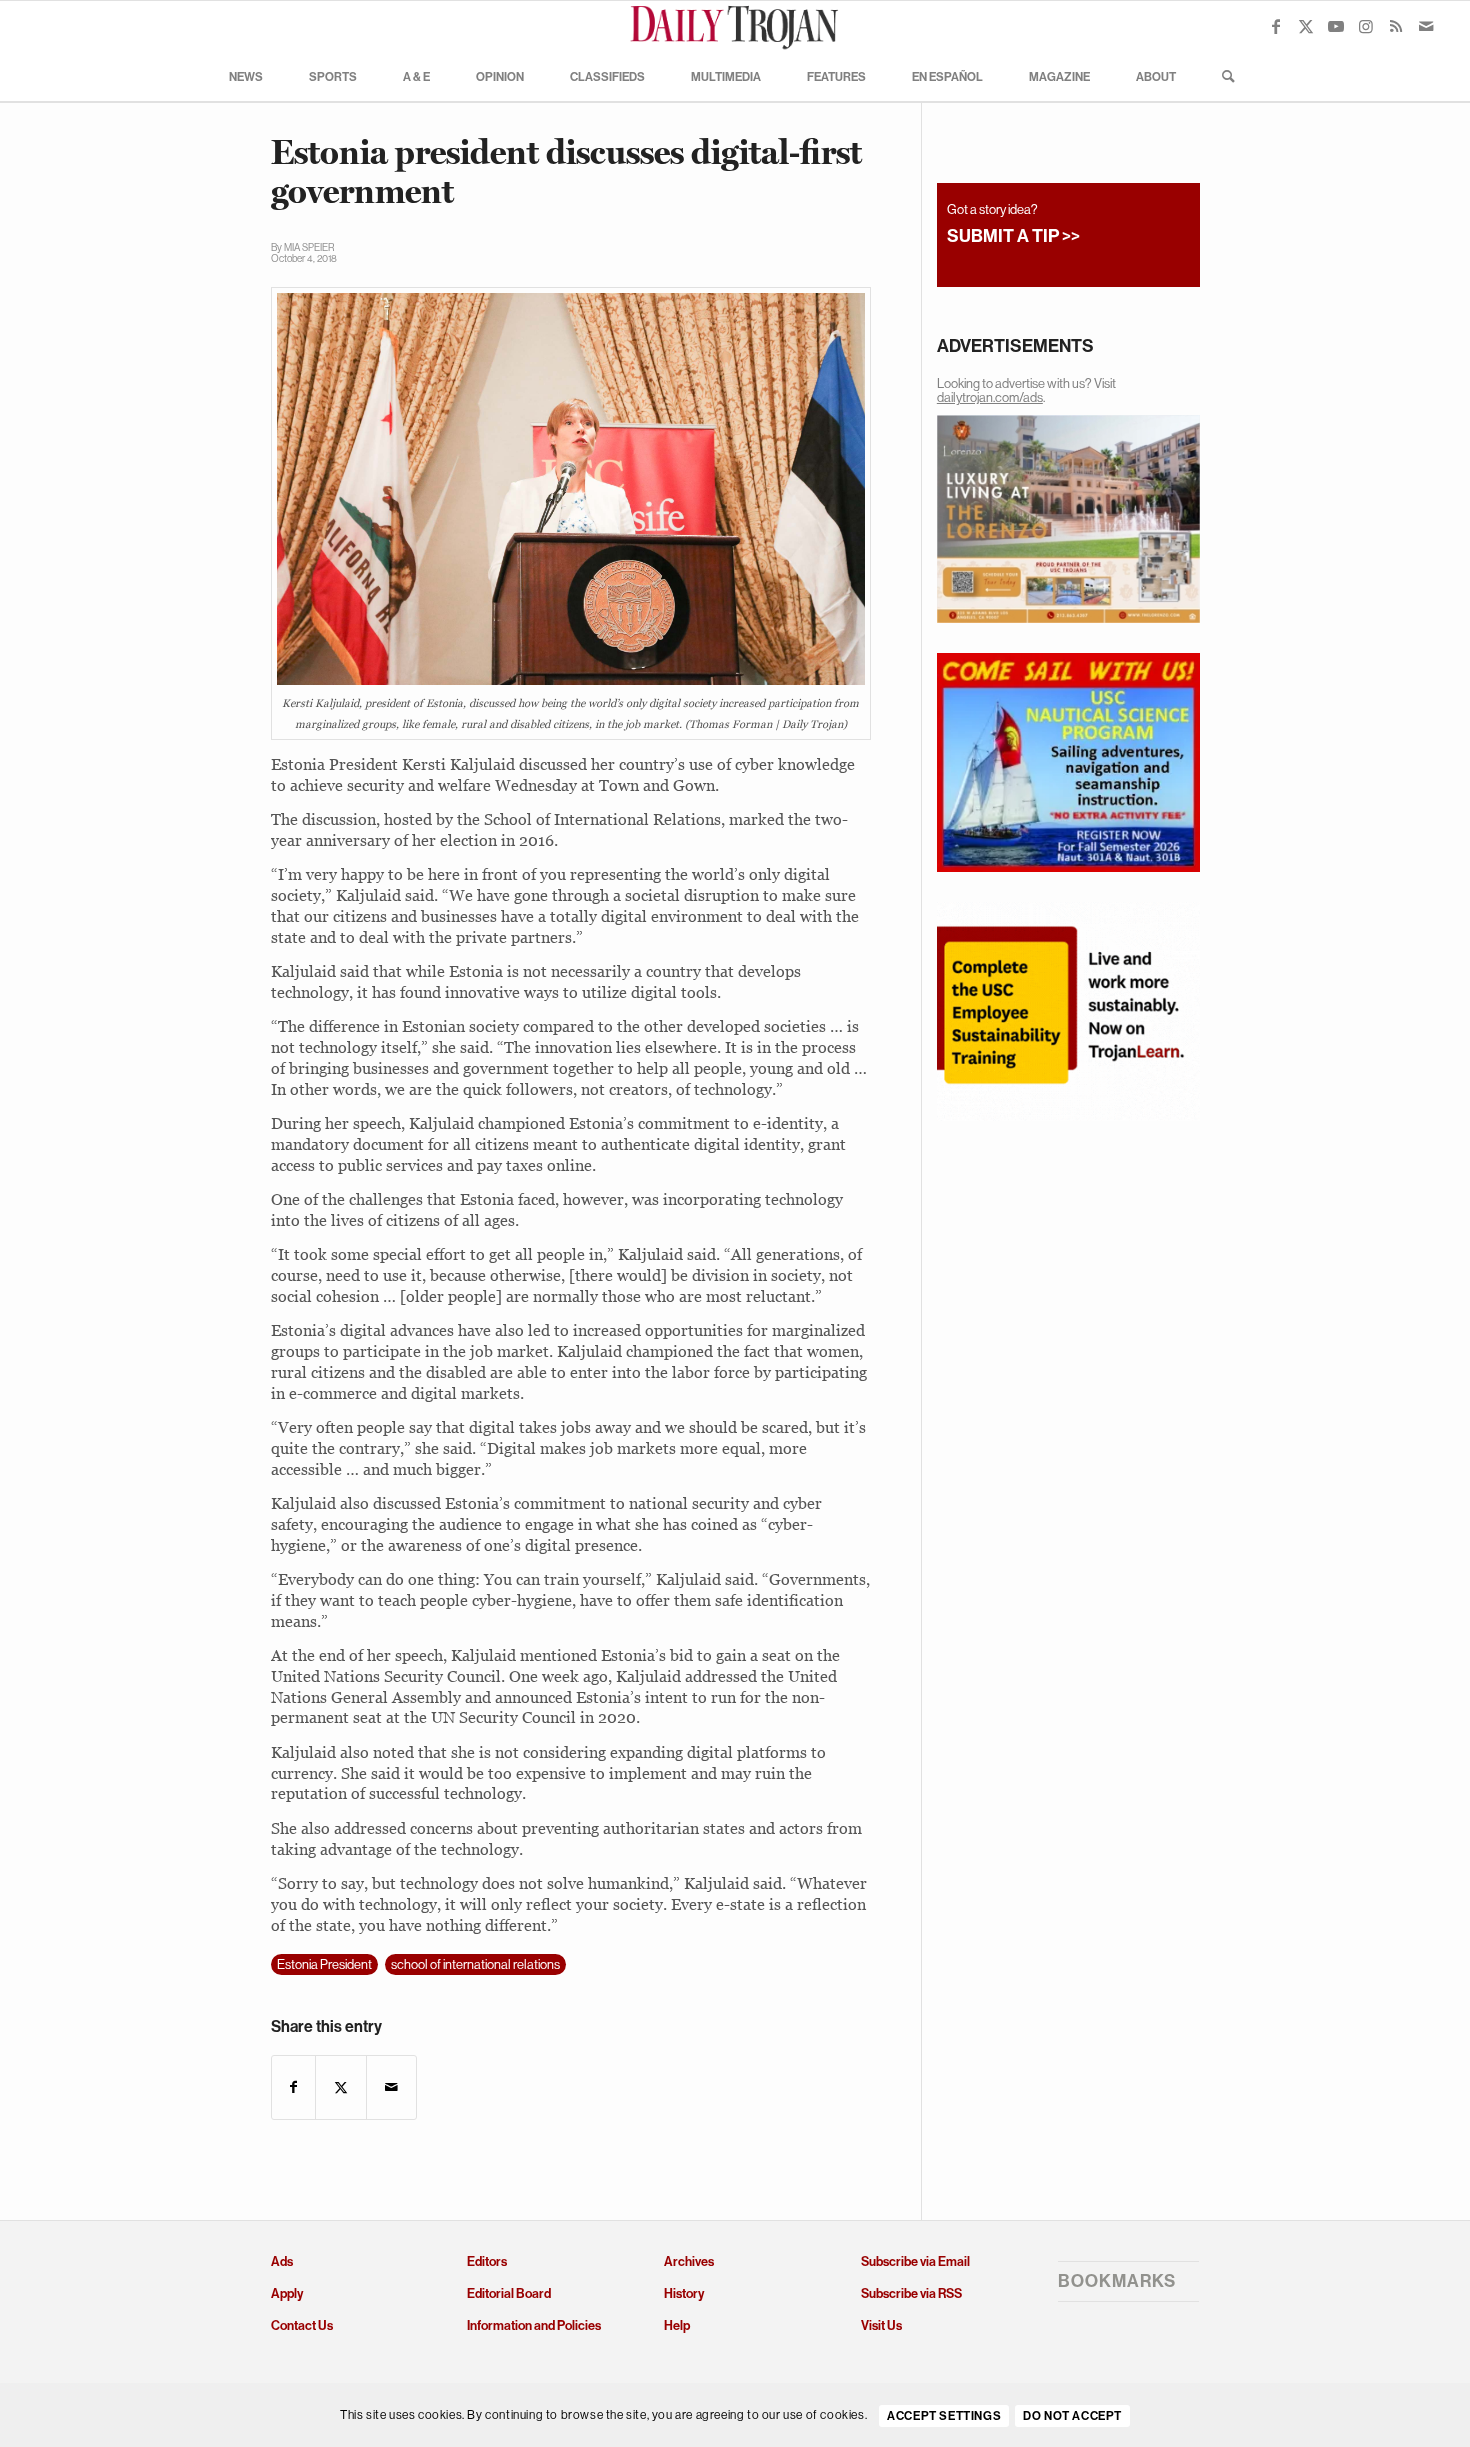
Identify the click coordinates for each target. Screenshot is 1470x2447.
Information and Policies (534, 2325)
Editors (487, 2261)
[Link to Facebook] (1276, 26)
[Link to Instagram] (1366, 26)
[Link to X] (1306, 26)
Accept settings (944, 2416)
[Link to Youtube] (1336, 26)
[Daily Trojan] (735, 26)
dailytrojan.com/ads (990, 397)
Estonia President (324, 1964)
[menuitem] (246, 76)
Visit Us (881, 2325)
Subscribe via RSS (911, 2293)
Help (677, 2325)
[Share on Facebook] (293, 2087)
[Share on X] (341, 2087)
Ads (282, 2261)
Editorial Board (509, 2293)
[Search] (1222, 76)
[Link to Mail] (1426, 26)
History (684, 2293)
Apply (287, 2293)
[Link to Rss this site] (1396, 26)
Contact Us (302, 2325)
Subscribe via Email (915, 2261)
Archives (689, 2261)
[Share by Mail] (391, 2087)
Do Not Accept (1072, 2416)
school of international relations (475, 1964)
